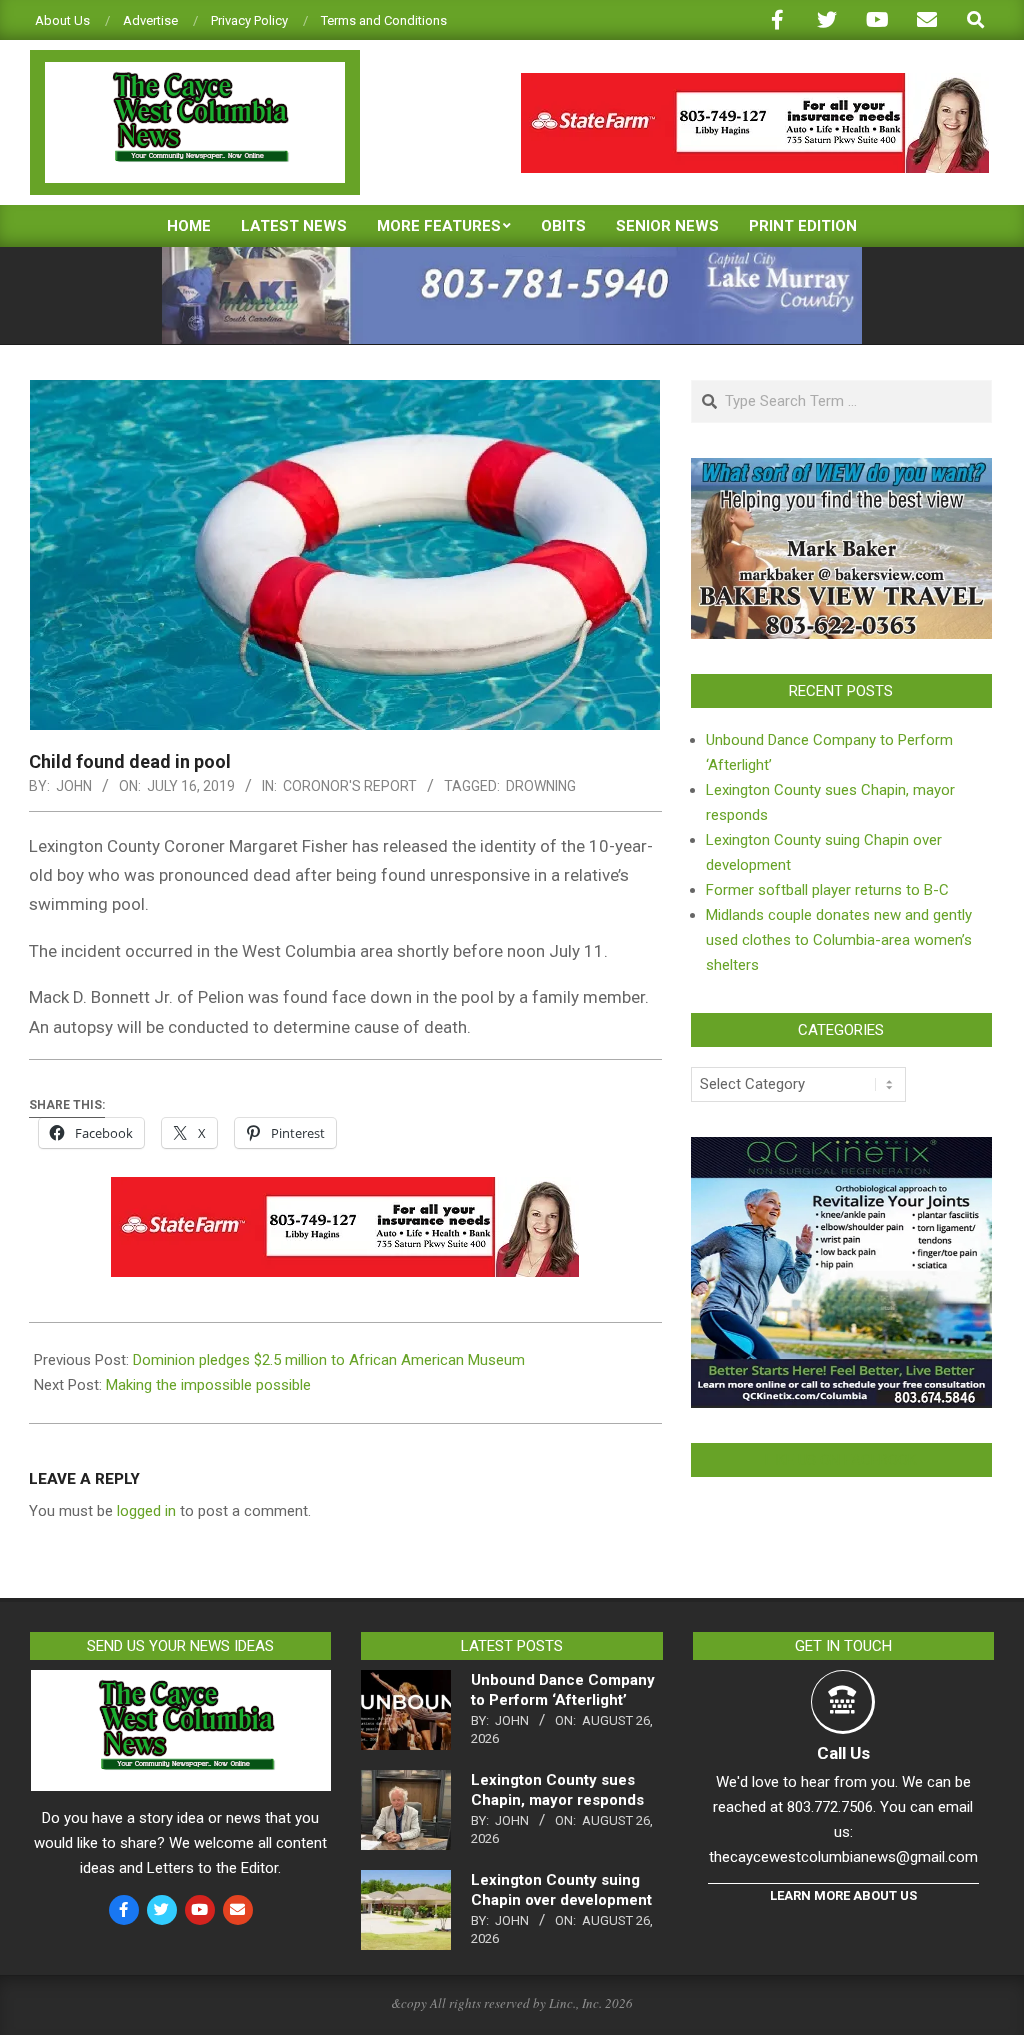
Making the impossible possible (208, 1385)
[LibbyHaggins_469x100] (755, 81)
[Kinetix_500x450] (841, 1149)
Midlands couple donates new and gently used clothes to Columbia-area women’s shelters (839, 940)
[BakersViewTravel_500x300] (841, 470)
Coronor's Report (350, 786)
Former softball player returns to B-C (827, 890)
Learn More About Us (843, 1895)
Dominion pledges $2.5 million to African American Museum (329, 1360)
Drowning (541, 786)
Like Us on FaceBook (841, 1460)
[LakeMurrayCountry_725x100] (512, 255)
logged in (146, 1511)
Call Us (843, 1753)
